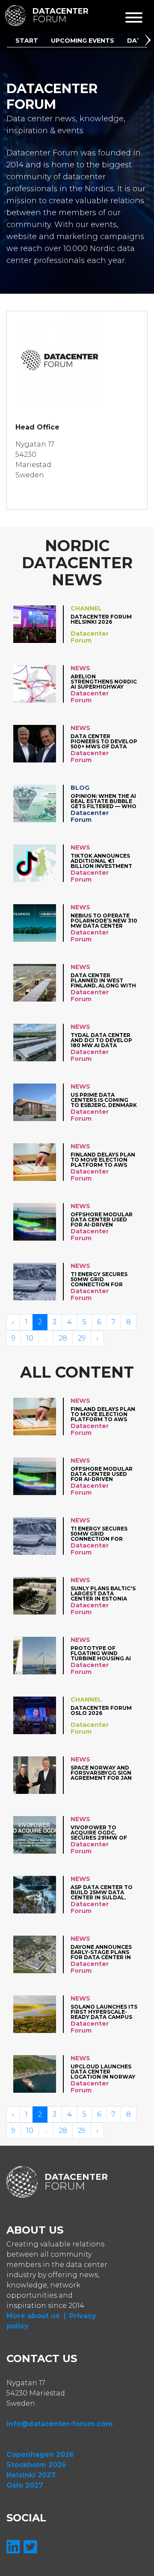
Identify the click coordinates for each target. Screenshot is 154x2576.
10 (30, 1338)
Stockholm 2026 (36, 2465)
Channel (86, 608)
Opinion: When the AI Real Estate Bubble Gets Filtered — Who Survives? (104, 801)
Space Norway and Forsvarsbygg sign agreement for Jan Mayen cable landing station (104, 1773)
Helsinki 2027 (31, 2475)
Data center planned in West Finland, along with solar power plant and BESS (103, 980)
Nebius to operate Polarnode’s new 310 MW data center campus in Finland (104, 921)
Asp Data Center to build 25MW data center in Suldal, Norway (102, 1892)
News (80, 668)
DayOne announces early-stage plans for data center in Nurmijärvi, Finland (102, 1952)
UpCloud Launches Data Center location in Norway (103, 2072)
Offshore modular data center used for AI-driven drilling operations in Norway (104, 1219)
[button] (149, 41)
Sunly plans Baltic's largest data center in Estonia (103, 1593)
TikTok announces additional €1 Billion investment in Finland (101, 861)
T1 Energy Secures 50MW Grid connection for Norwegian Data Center (99, 1279)
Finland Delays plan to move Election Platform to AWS (103, 1160)
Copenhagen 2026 (40, 2455)
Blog (80, 788)
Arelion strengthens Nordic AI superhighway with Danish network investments (104, 682)
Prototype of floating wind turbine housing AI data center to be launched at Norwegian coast (101, 1653)
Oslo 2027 (25, 2485)
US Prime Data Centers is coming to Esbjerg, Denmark (104, 1100)
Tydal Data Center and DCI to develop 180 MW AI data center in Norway (101, 1040)
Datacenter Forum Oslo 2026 (101, 1711)
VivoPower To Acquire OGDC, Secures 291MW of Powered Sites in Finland (99, 1833)
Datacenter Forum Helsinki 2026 (101, 620)
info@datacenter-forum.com (60, 2424)
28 (63, 1338)
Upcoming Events (83, 41)
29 (82, 1338)
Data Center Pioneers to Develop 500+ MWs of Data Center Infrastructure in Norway (104, 741)
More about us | (36, 2316)
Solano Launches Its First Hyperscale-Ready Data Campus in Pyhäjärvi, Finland (104, 2012)
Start (27, 41)
